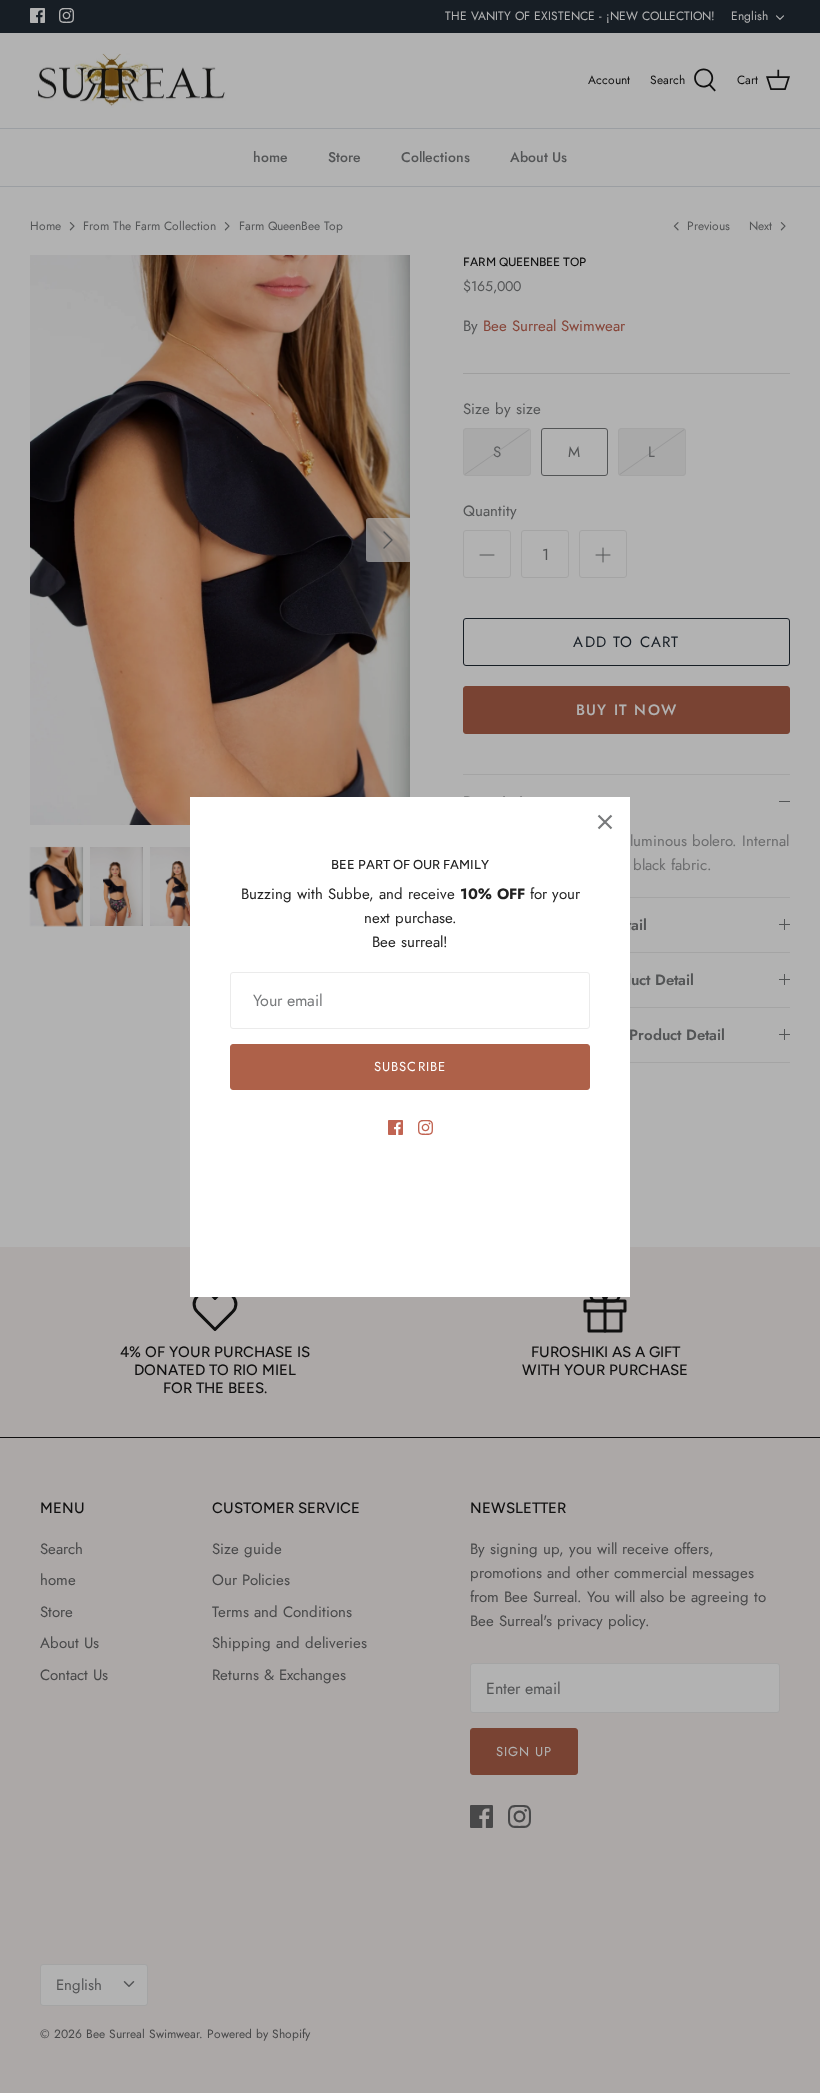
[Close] (605, 822)
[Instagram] (425, 1127)
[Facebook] (395, 1127)
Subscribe (409, 1066)
